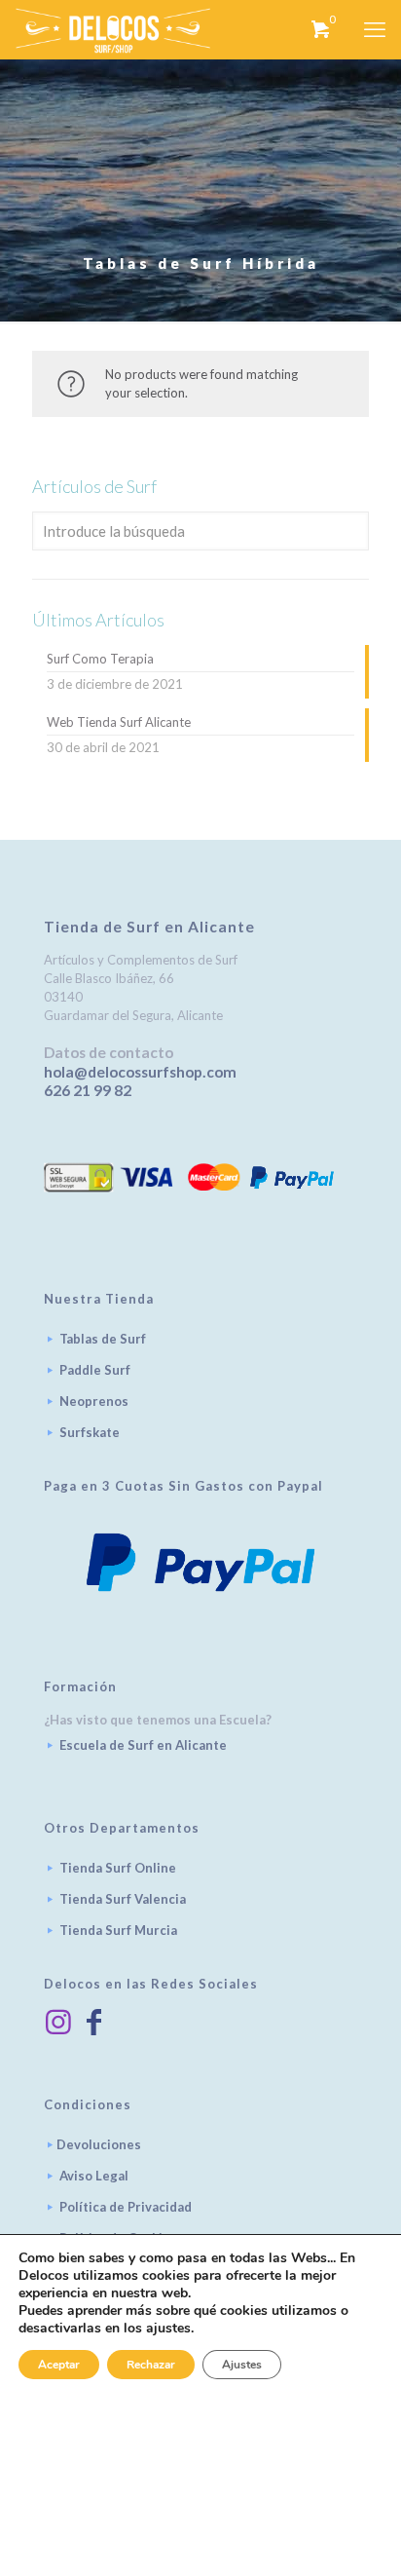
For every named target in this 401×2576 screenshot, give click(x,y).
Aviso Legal (94, 2176)
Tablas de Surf (103, 1339)
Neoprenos (94, 1401)
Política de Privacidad (126, 2207)
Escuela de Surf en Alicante (143, 1745)
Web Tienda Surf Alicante (119, 722)
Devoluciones (99, 2144)
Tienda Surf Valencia (123, 1899)
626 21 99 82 (88, 1090)
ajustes (168, 2329)
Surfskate (90, 1432)
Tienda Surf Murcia (118, 1930)
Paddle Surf (95, 1370)
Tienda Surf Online (118, 1868)
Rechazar (151, 2365)
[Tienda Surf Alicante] (113, 29)
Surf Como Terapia (100, 659)
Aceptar (59, 2365)
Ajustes (242, 2365)
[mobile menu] (375, 29)
